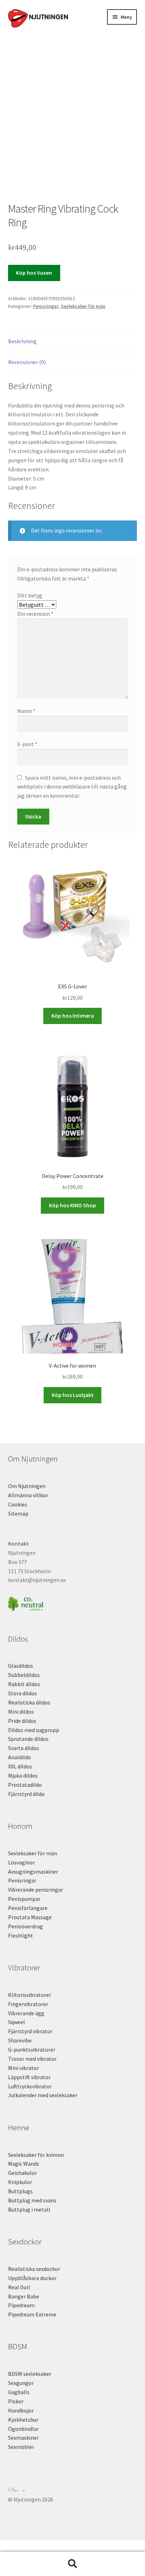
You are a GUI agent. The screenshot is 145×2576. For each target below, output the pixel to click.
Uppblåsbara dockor (32, 2278)
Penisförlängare (28, 1908)
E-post (27, 744)
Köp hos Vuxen (34, 273)
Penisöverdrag (26, 1926)
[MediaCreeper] (73, 2489)
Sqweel (17, 2022)
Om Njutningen (27, 1486)
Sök (72, 2564)
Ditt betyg (30, 595)
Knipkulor (20, 2182)
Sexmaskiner (23, 2438)
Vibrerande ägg (26, 2013)
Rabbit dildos (24, 1684)
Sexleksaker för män (83, 306)
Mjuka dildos (23, 1775)
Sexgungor (21, 2383)
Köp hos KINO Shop (72, 1205)
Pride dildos (22, 1721)
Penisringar (46, 306)
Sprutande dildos (28, 1739)
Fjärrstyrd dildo (26, 1794)
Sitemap (18, 1513)
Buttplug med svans (32, 2200)
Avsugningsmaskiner (33, 1872)
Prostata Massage (30, 1917)
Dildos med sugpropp (34, 1730)
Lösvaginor (21, 1862)
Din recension (35, 614)
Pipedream (21, 2305)
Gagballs (19, 2392)
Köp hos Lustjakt (73, 1395)
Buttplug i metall (29, 2209)
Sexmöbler (21, 2447)
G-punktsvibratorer (32, 2050)
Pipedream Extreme (32, 2314)
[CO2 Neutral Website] (73, 1603)
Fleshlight (21, 1935)
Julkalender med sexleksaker (43, 2095)
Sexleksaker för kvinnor (36, 2155)
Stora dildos (23, 1693)
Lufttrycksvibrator (30, 2086)
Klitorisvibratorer (30, 1995)
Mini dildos (21, 1712)
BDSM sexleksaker (30, 2374)
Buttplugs (20, 2191)
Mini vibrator (24, 2068)
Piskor (16, 2401)
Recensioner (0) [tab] (27, 362)
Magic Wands (24, 2164)
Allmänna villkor (28, 1495)
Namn (26, 711)
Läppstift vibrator (29, 2077)
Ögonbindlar (23, 2429)
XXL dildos (20, 1766)
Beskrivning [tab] (22, 341)
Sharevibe (20, 2040)
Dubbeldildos (24, 1675)
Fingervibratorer (28, 2004)
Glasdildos (21, 1666)
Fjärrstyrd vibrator (30, 2031)
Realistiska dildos (29, 1702)
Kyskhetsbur (23, 2420)
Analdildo (20, 1757)
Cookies (18, 1504)
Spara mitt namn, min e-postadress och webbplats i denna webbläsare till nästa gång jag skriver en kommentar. (72, 787)
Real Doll (19, 2287)
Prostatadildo (25, 1785)
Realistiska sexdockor (34, 2269)
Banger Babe (24, 2296)
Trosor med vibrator (32, 2059)
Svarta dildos (24, 1748)
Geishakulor (23, 2173)
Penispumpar (24, 1899)
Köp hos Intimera (73, 1016)
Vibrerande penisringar (36, 1890)
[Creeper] (73, 2493)
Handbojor (21, 2410)
